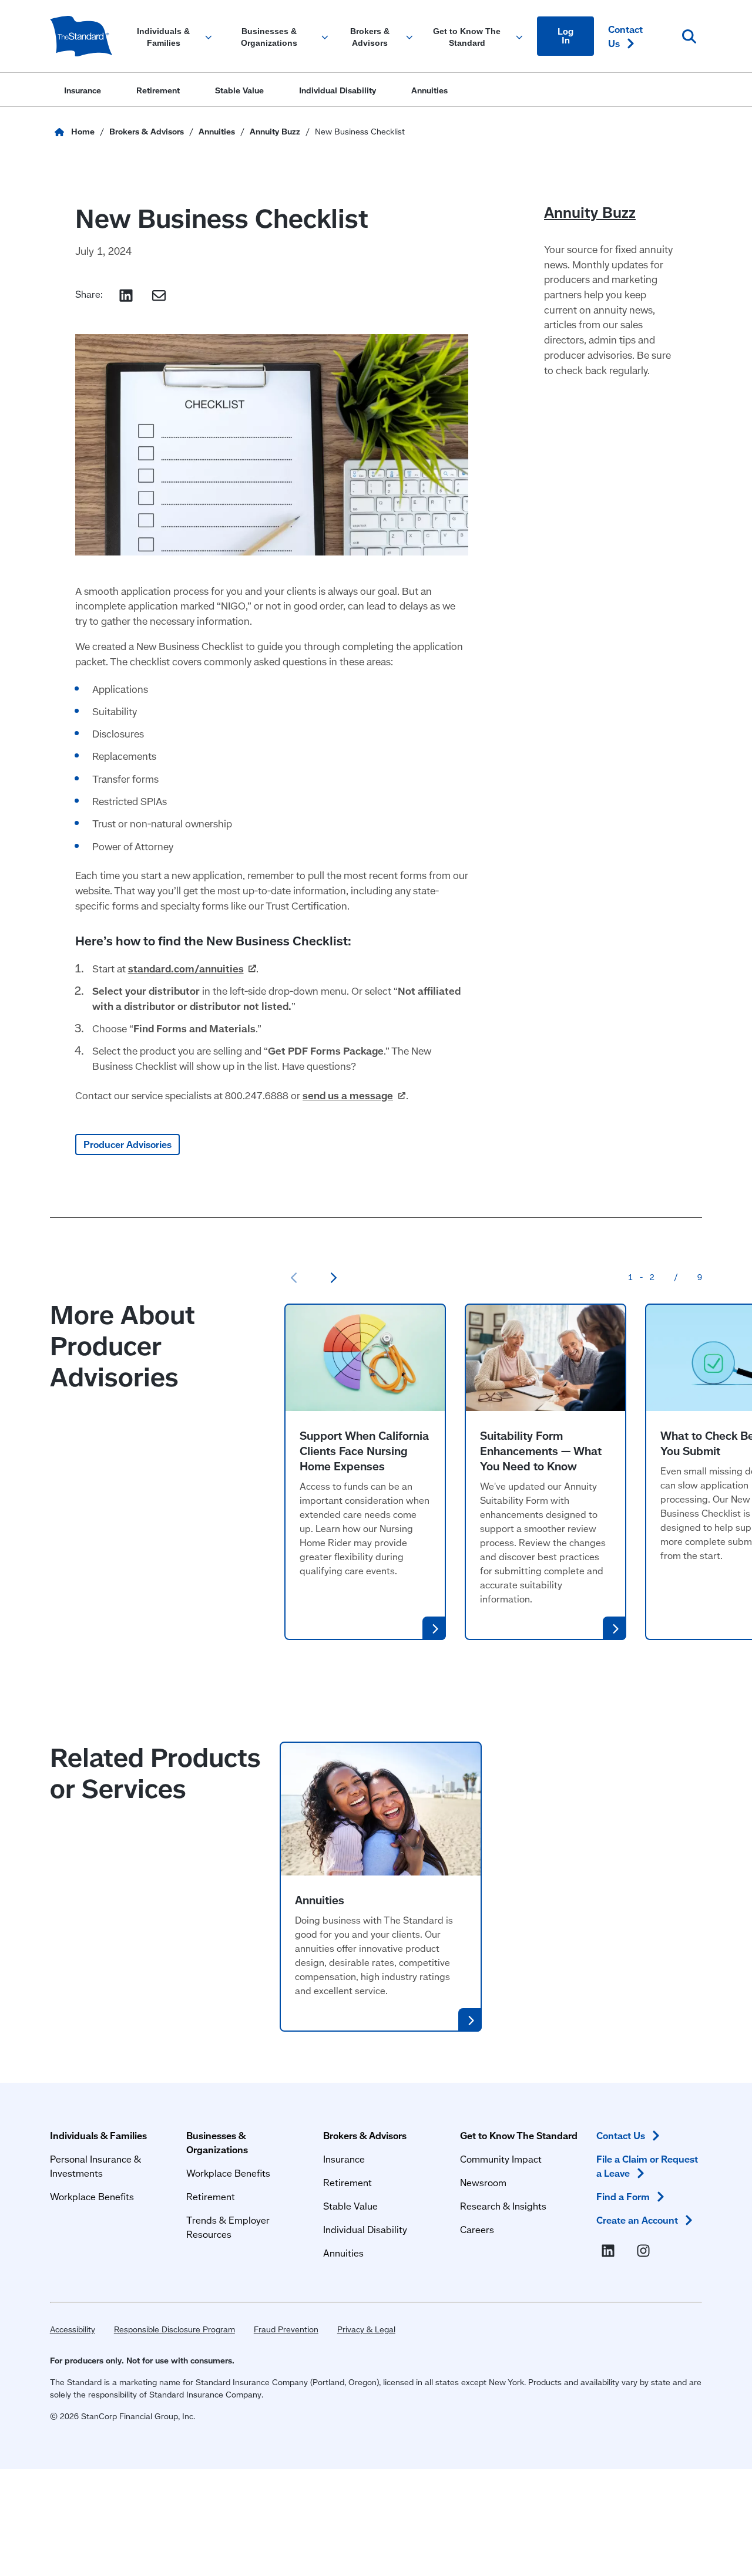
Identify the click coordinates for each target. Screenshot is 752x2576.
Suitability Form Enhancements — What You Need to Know (541, 1451)
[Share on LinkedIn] (126, 296)
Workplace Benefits (92, 2196)
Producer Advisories (127, 1144)
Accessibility (73, 2329)
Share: (89, 294)
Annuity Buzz (590, 213)
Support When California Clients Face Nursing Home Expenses (364, 1451)
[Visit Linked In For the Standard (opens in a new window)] (610, 2251)
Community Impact (501, 2159)
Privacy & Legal (366, 2329)
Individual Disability (365, 2229)
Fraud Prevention (286, 2329)
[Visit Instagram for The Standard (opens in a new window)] (646, 2251)
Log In (565, 36)
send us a (348, 1095)
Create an (637, 2220)
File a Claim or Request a (647, 2166)
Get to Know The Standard (519, 2135)
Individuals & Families (98, 2135)
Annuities (320, 1900)
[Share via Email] (159, 296)
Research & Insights (503, 2206)
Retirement (211, 2196)
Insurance (344, 2159)
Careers (477, 2229)
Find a (623, 2196)
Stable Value (350, 2206)
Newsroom (483, 2182)
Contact (625, 36)
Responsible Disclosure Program (174, 2329)
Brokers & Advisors (365, 2135)
